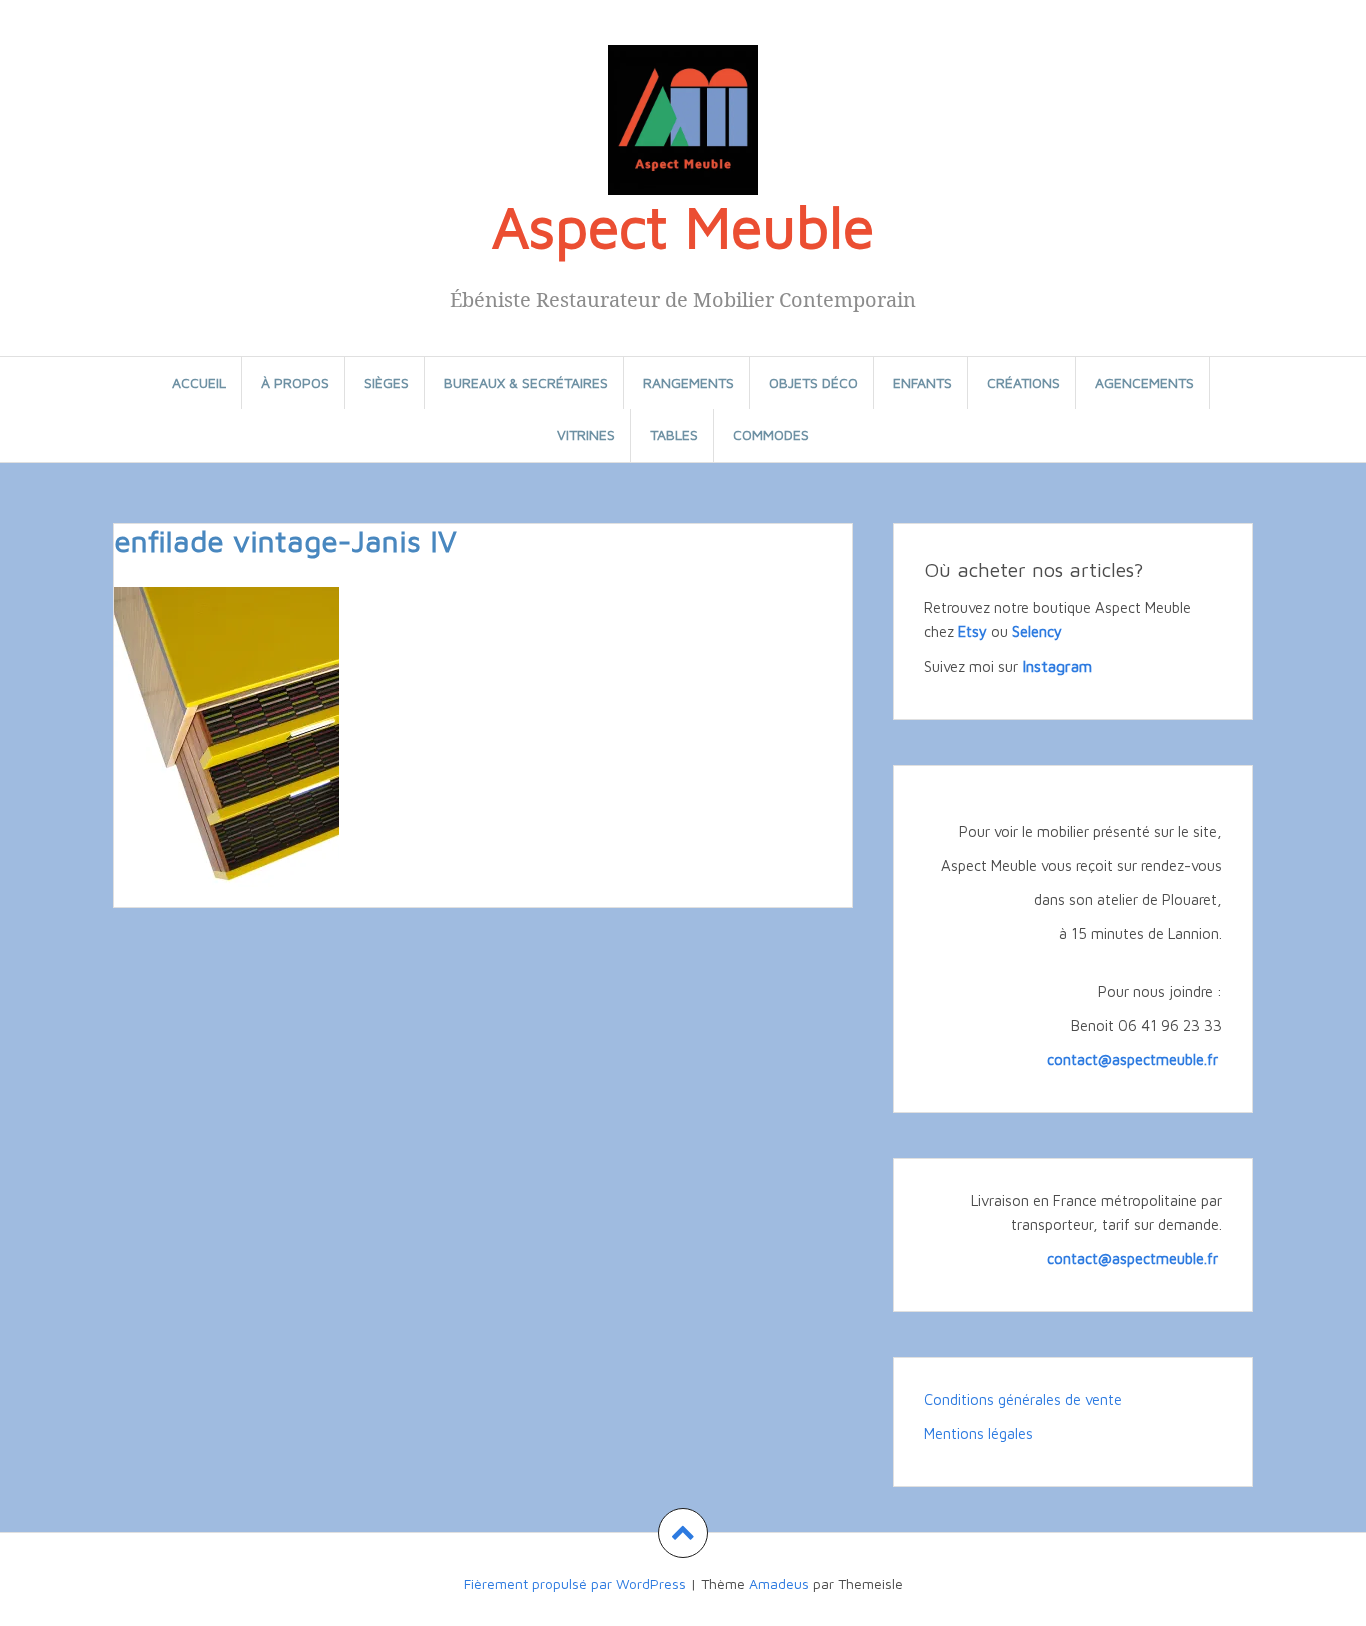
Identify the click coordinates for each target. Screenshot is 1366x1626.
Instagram (1057, 666)
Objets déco (813, 382)
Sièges (386, 382)
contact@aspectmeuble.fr (1134, 1059)
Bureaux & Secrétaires (526, 382)
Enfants (922, 382)
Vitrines (586, 434)
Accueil (199, 382)
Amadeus (779, 1583)
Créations (1023, 382)
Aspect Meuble (683, 226)
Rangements (688, 382)
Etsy (972, 631)
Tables (674, 434)
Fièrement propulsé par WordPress (575, 1583)
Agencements (1144, 382)
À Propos (295, 382)
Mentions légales (978, 1433)
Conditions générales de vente (1023, 1399)
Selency (1037, 631)
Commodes (771, 434)
